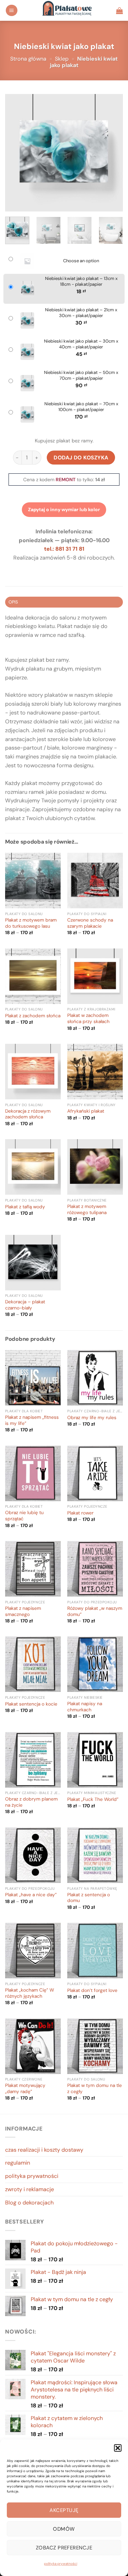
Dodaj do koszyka (81, 458)
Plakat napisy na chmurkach (85, 1707)
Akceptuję (64, 2510)
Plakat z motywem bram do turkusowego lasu (31, 923)
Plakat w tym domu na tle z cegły (95, 2088)
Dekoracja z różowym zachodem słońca (28, 1114)
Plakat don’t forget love (92, 1990)
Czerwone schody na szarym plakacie (90, 923)
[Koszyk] (119, 11)
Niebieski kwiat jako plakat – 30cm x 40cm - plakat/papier (81, 344)
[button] (118, 2448)
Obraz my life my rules (92, 1418)
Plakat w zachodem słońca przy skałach (88, 1018)
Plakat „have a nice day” (31, 1895)
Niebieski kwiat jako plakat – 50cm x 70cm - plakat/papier (81, 375)
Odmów (64, 2529)
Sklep (62, 59)
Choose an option (81, 261)
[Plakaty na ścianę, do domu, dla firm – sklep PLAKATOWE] (67, 10)
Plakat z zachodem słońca (33, 1016)
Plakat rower (80, 1513)
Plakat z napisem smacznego (23, 1611)
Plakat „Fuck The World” (93, 1799)
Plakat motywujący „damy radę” (25, 2088)
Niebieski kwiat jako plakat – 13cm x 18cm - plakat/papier (81, 281)
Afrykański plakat (86, 1111)
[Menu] (12, 10)
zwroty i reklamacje (30, 2189)
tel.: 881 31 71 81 (64, 549)
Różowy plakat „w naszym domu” (95, 1611)
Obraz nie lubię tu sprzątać (24, 1516)
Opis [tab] (13, 602)
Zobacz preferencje (64, 2548)
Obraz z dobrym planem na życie (31, 1802)
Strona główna (28, 59)
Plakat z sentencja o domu (89, 1898)
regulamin (18, 2163)
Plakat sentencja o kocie (31, 1704)
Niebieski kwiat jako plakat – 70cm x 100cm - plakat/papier (81, 407)
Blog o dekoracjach (29, 2203)
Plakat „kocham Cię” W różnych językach (30, 1993)
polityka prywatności (61, 2564)
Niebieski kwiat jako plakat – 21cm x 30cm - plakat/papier (81, 313)
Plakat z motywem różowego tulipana (87, 1210)
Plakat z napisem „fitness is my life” (32, 1420)
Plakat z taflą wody (25, 1207)
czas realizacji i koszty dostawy (44, 2150)
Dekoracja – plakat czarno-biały (25, 1305)
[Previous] (16, 153)
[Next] (112, 153)
